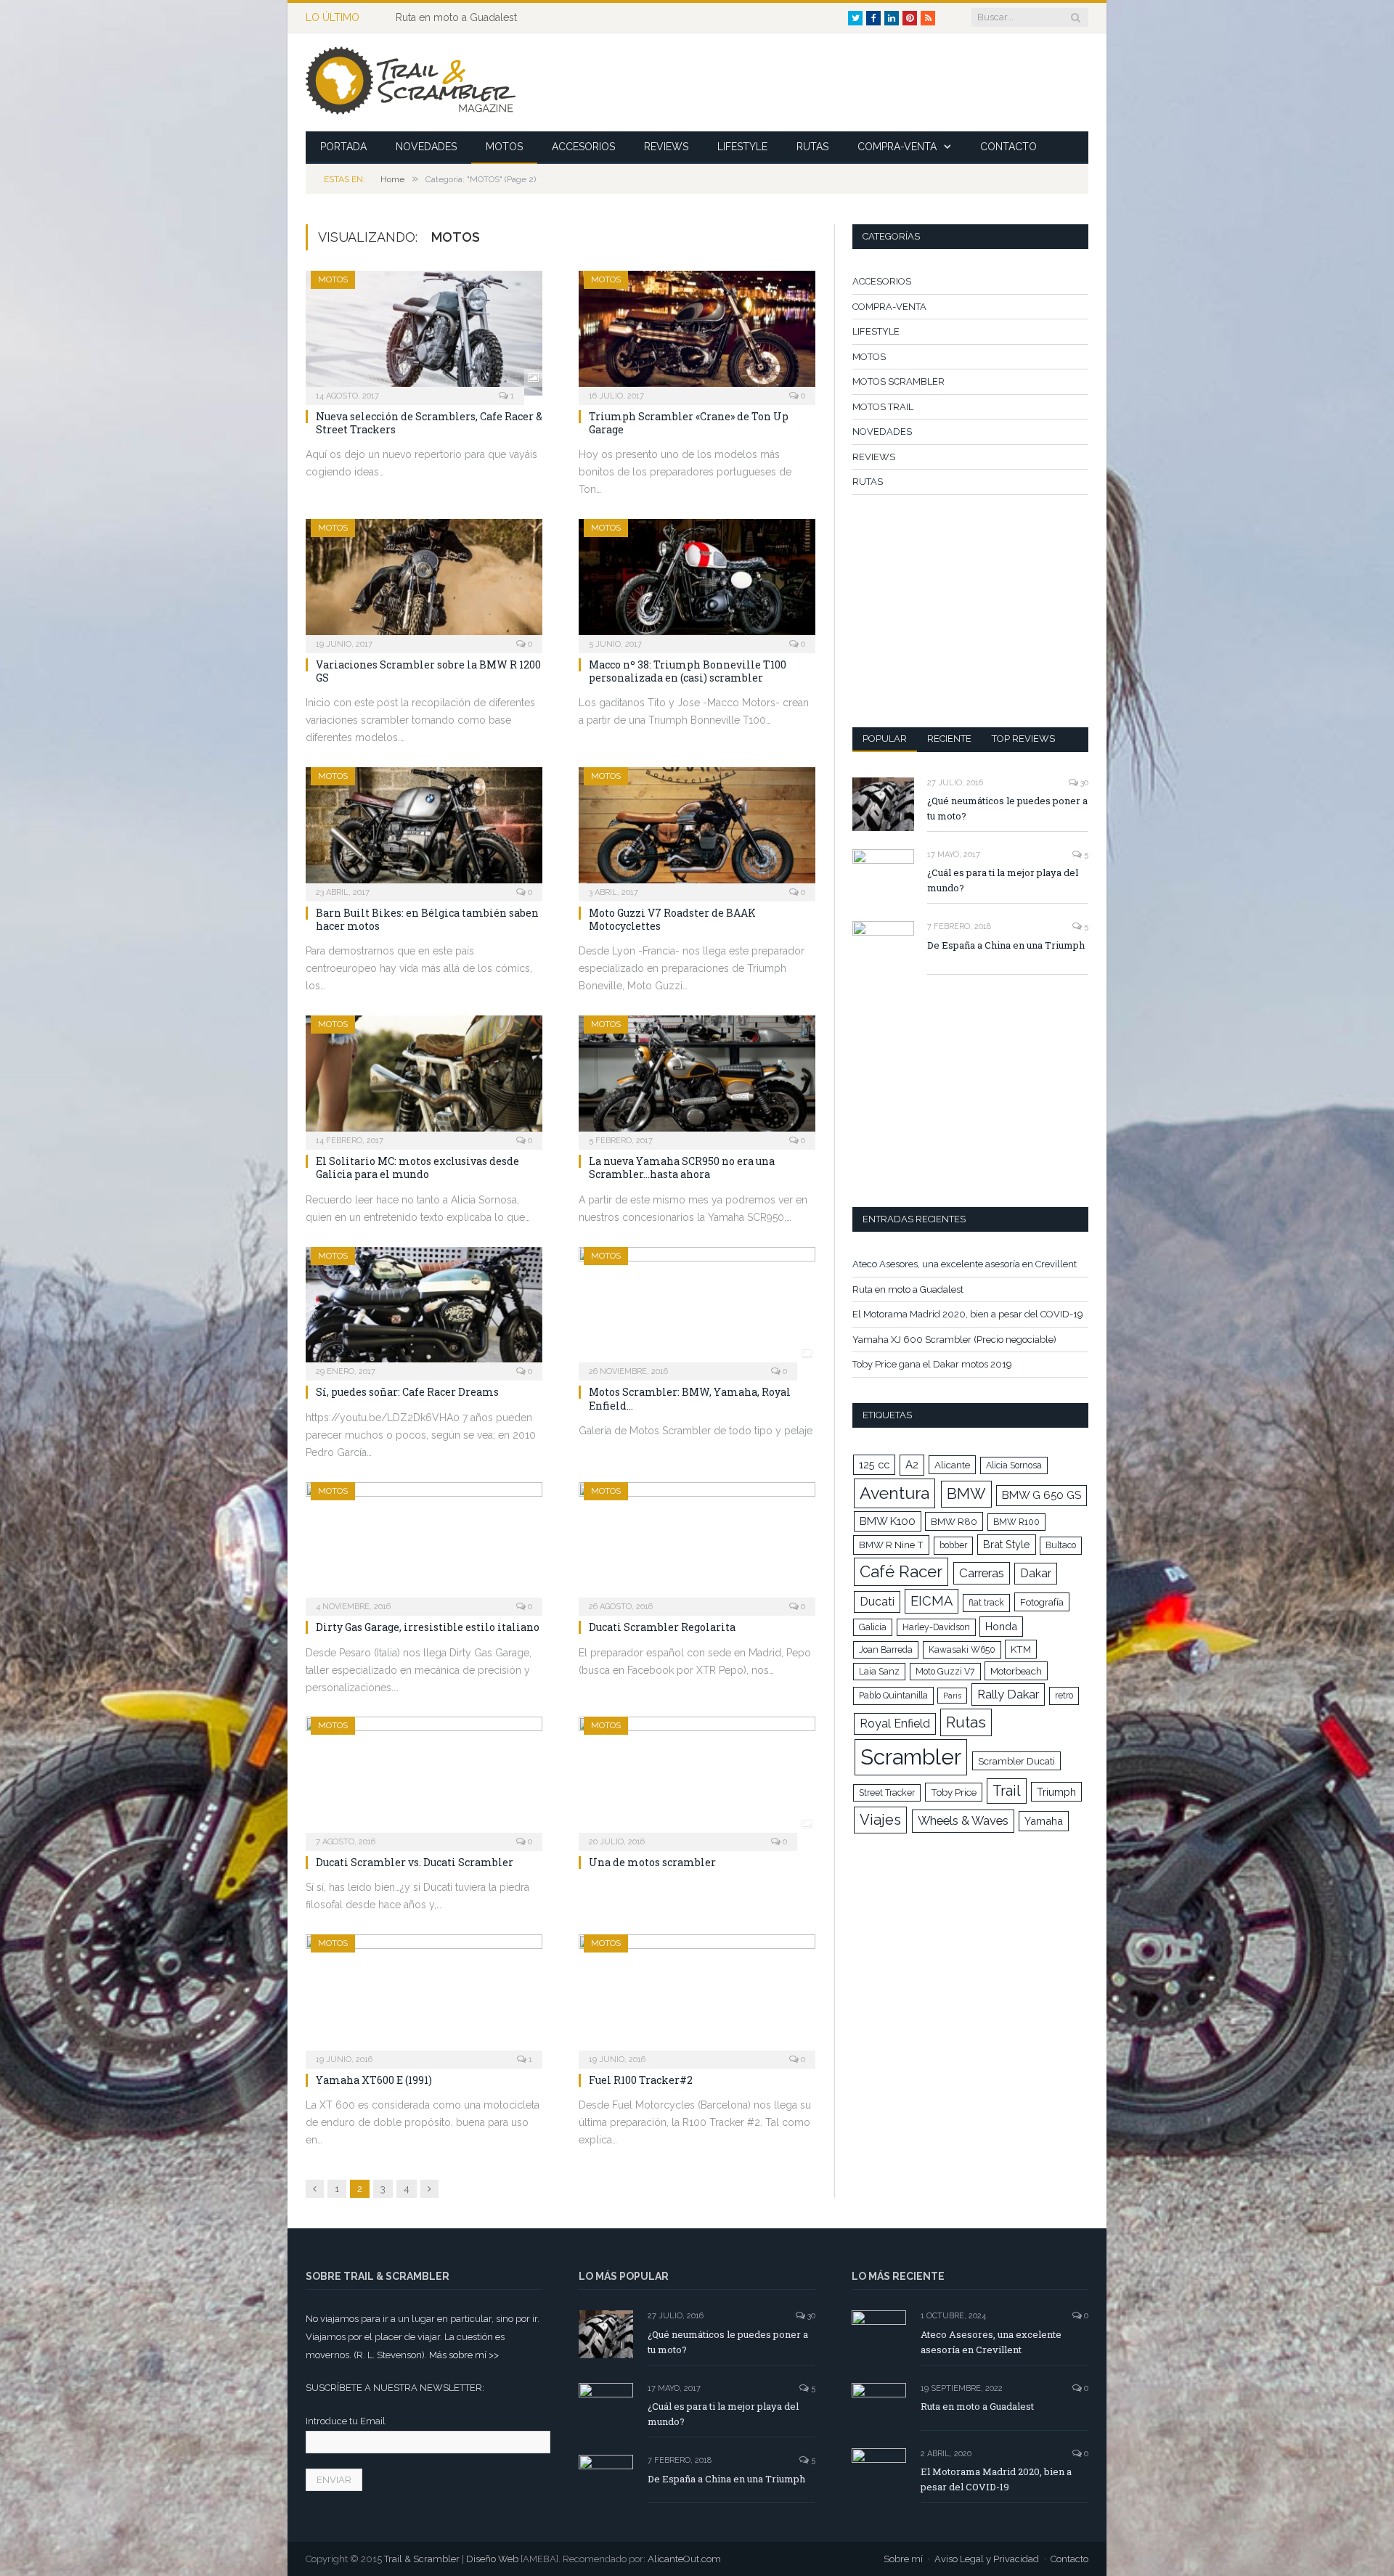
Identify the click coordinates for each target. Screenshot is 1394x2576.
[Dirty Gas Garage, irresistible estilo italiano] (424, 1545)
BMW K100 (888, 1521)
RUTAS (812, 147)
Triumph (1056, 1792)
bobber (953, 1545)
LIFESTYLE (742, 147)
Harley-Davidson (936, 1627)
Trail (1007, 1791)
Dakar (1036, 1573)
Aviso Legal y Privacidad (987, 2559)
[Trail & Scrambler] (411, 82)
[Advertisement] (824, 83)
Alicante (952, 1465)
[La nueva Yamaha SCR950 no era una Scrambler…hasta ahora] (697, 1078)
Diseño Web (492, 2559)
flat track (986, 1603)
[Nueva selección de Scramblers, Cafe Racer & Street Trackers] (424, 333)
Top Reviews (1023, 739)
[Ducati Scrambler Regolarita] (697, 1545)
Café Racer (901, 1571)
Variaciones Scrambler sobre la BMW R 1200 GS (428, 671)
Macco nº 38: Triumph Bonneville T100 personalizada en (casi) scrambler (688, 671)
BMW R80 (954, 1521)
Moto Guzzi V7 (945, 1672)
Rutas (966, 1722)
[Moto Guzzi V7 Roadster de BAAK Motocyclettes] (697, 830)
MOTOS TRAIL (883, 407)
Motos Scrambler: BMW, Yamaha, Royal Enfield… (690, 1398)
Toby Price (954, 1792)
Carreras (982, 1573)
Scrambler (911, 1757)
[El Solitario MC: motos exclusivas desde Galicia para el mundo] (424, 1078)
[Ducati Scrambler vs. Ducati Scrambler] (424, 1779)
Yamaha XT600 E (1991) (374, 2080)
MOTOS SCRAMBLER (898, 381)
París (952, 1696)
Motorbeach (1016, 1671)
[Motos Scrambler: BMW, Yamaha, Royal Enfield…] (697, 1309)
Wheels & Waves (963, 1820)
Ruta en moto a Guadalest (456, 17)
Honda (1001, 1626)
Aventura (894, 1493)
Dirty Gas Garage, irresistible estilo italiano (428, 1627)
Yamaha (1044, 1821)
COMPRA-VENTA (897, 147)
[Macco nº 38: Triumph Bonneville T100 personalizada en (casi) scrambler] (697, 581)
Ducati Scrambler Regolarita (662, 1627)
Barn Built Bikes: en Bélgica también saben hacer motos (427, 919)
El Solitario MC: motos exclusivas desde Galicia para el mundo (417, 1168)
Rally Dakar (1008, 1694)
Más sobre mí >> (464, 2355)
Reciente (949, 739)
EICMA (932, 1601)
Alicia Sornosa (1014, 1465)
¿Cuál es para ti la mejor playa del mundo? (1003, 880)
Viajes (880, 1820)
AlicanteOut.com (684, 2559)
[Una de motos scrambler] (697, 1779)
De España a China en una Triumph (1006, 945)
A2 (912, 1465)
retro (1064, 1696)
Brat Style (1007, 1544)
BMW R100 (1016, 1522)
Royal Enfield (895, 1724)
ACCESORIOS (583, 147)
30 (1083, 783)
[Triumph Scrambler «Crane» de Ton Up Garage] (697, 333)
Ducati (877, 1602)
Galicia (873, 1627)
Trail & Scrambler (422, 2559)
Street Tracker (887, 1793)
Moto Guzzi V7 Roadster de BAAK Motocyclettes (672, 919)
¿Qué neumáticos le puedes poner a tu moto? (1007, 808)
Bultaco (1061, 1545)
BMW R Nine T (891, 1545)
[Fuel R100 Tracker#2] (697, 1997)
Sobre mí (903, 2559)
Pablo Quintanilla (893, 1696)
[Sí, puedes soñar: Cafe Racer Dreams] (424, 1309)
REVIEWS (666, 147)
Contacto (1069, 2559)
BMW (966, 1494)
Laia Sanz (879, 1672)
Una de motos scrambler (652, 1862)
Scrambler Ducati (1016, 1761)
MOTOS (504, 147)
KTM (1021, 1649)
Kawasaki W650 (962, 1650)
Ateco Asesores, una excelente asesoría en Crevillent (965, 1264)
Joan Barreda (886, 1650)
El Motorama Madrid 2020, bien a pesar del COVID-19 (968, 1314)
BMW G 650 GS (1042, 1495)
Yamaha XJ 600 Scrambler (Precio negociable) (954, 1340)
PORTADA (343, 147)
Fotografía (1042, 1602)
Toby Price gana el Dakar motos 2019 (932, 1364)
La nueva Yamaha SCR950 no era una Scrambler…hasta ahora (682, 1168)
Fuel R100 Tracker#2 (641, 2080)
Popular (885, 739)
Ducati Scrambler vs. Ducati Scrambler (415, 1862)
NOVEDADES (426, 147)
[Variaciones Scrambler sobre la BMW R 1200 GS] (424, 581)
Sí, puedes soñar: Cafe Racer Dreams (407, 1392)
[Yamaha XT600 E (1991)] (424, 1997)
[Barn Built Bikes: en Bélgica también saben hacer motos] (424, 830)
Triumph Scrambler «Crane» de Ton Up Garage (689, 423)
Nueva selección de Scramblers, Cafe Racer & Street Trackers (429, 423)
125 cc (874, 1464)
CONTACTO (1008, 147)
